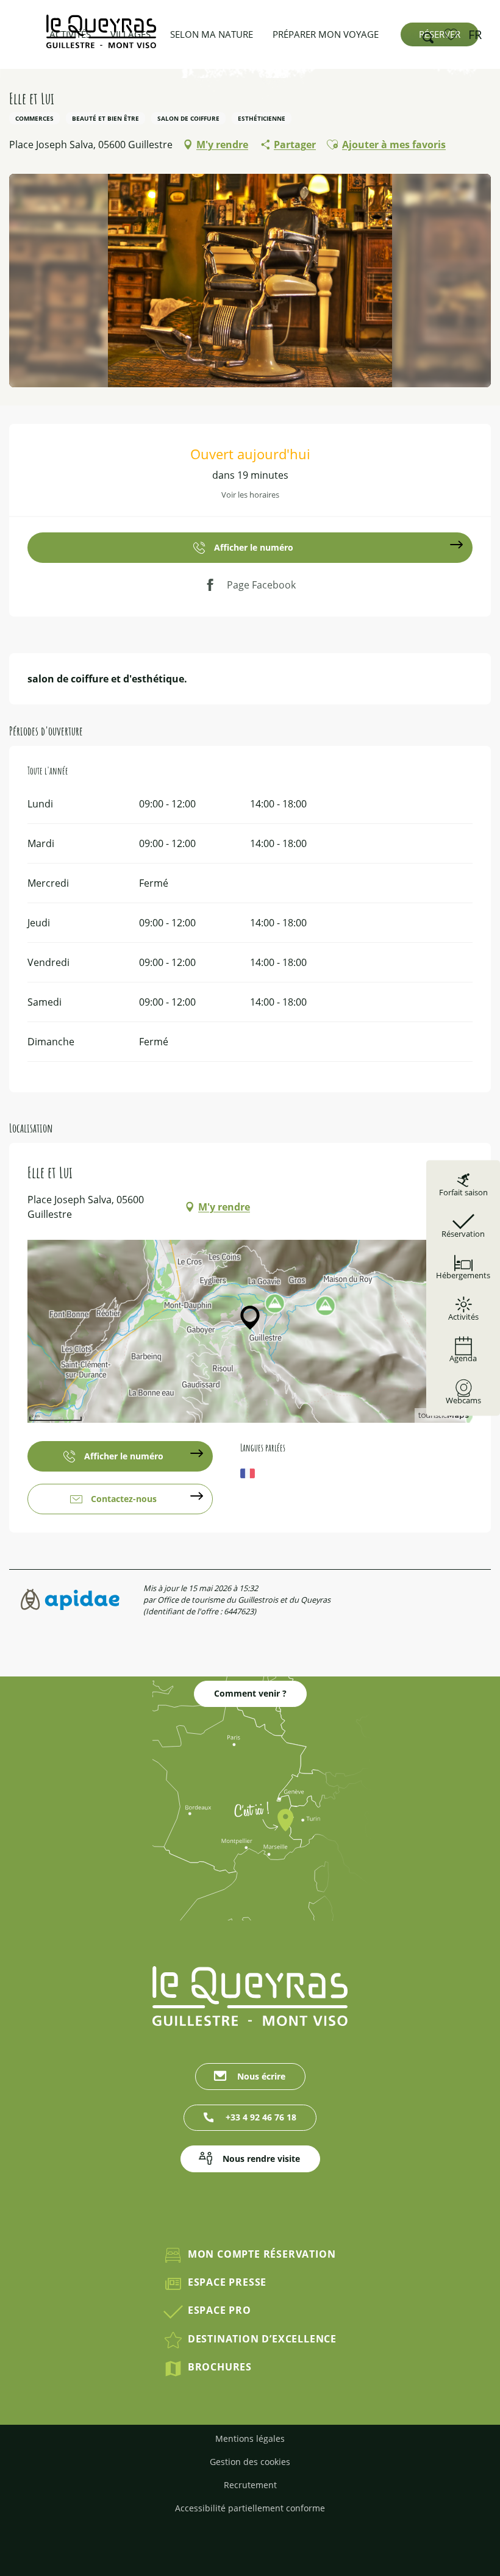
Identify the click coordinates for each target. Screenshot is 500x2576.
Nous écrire (261, 2076)
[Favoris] (452, 34)
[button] (424, 35)
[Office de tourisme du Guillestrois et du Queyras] (101, 38)
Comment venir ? (250, 1693)
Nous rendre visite (261, 2159)
